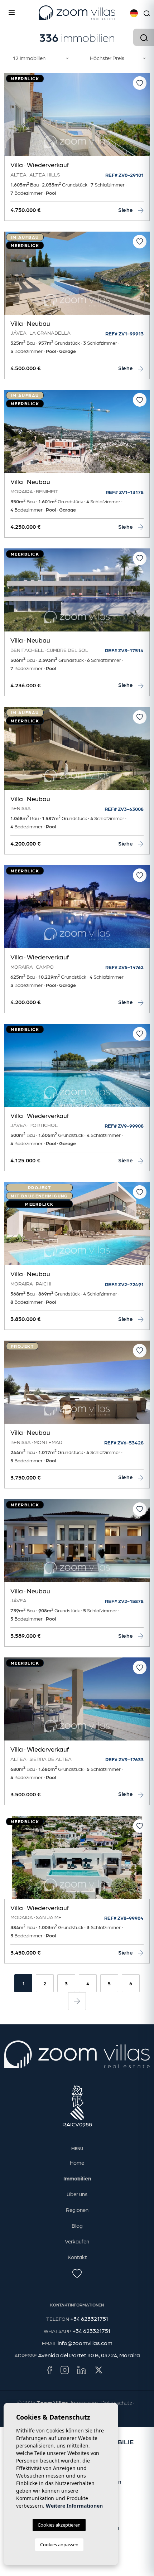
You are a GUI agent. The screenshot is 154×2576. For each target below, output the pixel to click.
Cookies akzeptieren (59, 2525)
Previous (11, 118)
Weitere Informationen (74, 2506)
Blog (77, 2226)
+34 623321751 (89, 2318)
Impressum (84, 2403)
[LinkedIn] (82, 2369)
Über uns (77, 2194)
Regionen (77, 2210)
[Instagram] (65, 2369)
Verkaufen (77, 2241)
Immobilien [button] (77, 2178)
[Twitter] (99, 2369)
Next (143, 118)
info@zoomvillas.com (85, 2343)
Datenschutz (116, 2403)
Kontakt (77, 2257)
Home (77, 2163)
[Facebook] (49, 2369)
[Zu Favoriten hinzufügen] (140, 83)
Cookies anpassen (59, 2544)
